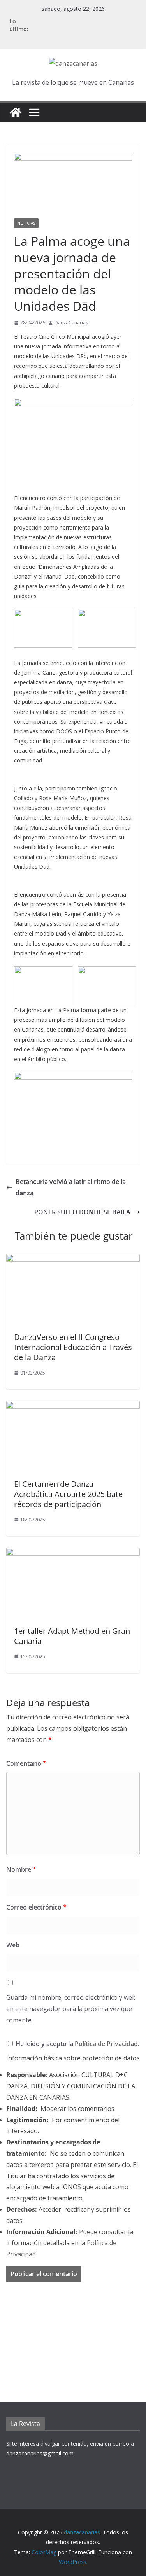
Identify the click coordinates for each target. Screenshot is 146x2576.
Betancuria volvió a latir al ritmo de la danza (71, 1187)
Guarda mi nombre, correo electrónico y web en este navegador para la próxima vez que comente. (71, 2009)
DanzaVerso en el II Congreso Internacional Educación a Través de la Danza (73, 1347)
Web (13, 1945)
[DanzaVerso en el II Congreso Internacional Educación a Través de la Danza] (73, 1259)
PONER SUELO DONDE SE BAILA (82, 1212)
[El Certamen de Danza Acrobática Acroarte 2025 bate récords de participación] (73, 1406)
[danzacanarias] (16, 112)
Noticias (26, 223)
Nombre (21, 1869)
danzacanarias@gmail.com (40, 2453)
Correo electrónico (36, 1907)
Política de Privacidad (106, 2044)
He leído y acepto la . (77, 2044)
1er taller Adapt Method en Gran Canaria (72, 1636)
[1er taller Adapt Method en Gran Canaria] (73, 1553)
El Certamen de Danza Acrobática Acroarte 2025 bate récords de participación (68, 1494)
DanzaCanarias (71, 323)
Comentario (26, 1763)
